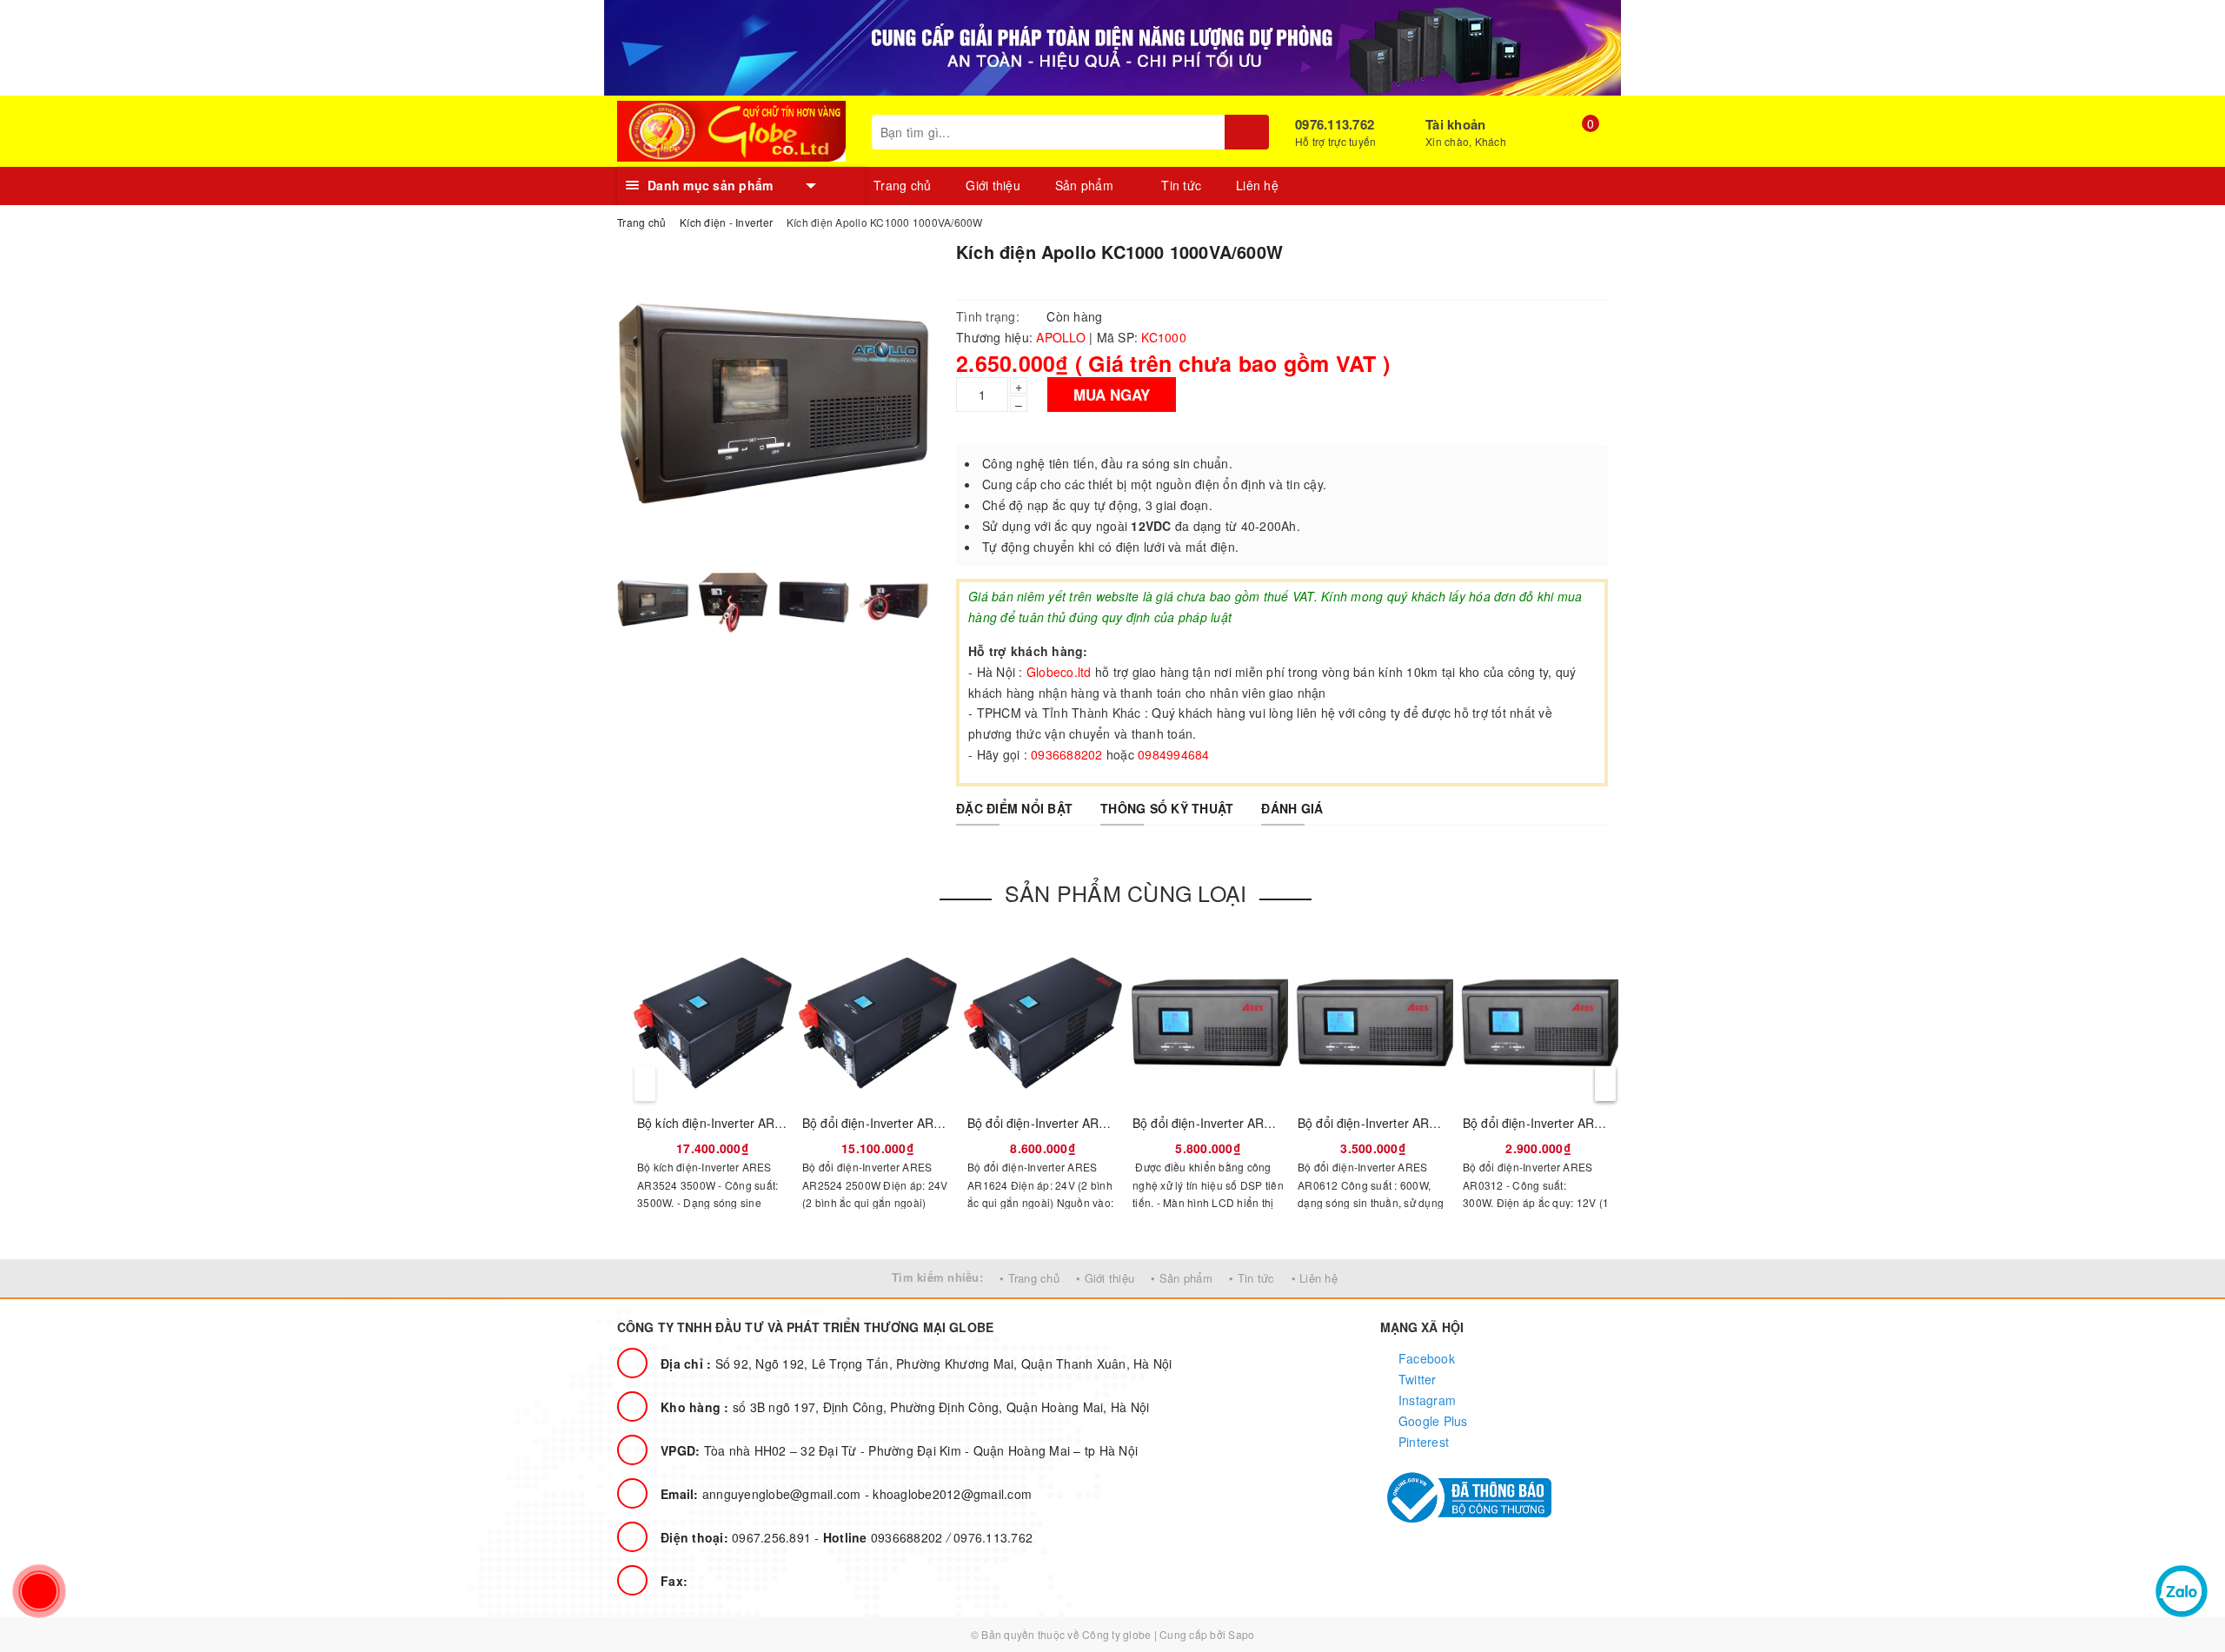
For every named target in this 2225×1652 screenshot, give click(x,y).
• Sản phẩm (1182, 1278)
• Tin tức (1252, 1278)
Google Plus (1431, 1421)
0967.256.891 (737, 1537)
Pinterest (1422, 1442)
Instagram (1426, 1400)
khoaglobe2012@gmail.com (952, 1494)
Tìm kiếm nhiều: (937, 1277)
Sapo (1241, 1634)
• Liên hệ (1315, 1278)
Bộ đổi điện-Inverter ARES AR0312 (1561, 1123)
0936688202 (885, 1537)
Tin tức (1181, 185)
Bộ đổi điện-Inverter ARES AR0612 (1395, 1123)
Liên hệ (1257, 185)
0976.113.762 (1335, 124)
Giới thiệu (993, 185)
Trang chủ (902, 185)
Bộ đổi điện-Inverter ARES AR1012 (1230, 1123)
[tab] (1014, 808)
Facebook (1425, 1358)
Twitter (1416, 1379)
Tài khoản (1455, 124)
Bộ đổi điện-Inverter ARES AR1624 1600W (1087, 1123)
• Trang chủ (1029, 1278)
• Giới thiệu (1105, 1278)
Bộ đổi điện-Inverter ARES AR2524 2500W (922, 1123)
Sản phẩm (1086, 185)
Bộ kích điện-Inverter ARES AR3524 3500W (760, 1123)
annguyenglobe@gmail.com (763, 1494)
